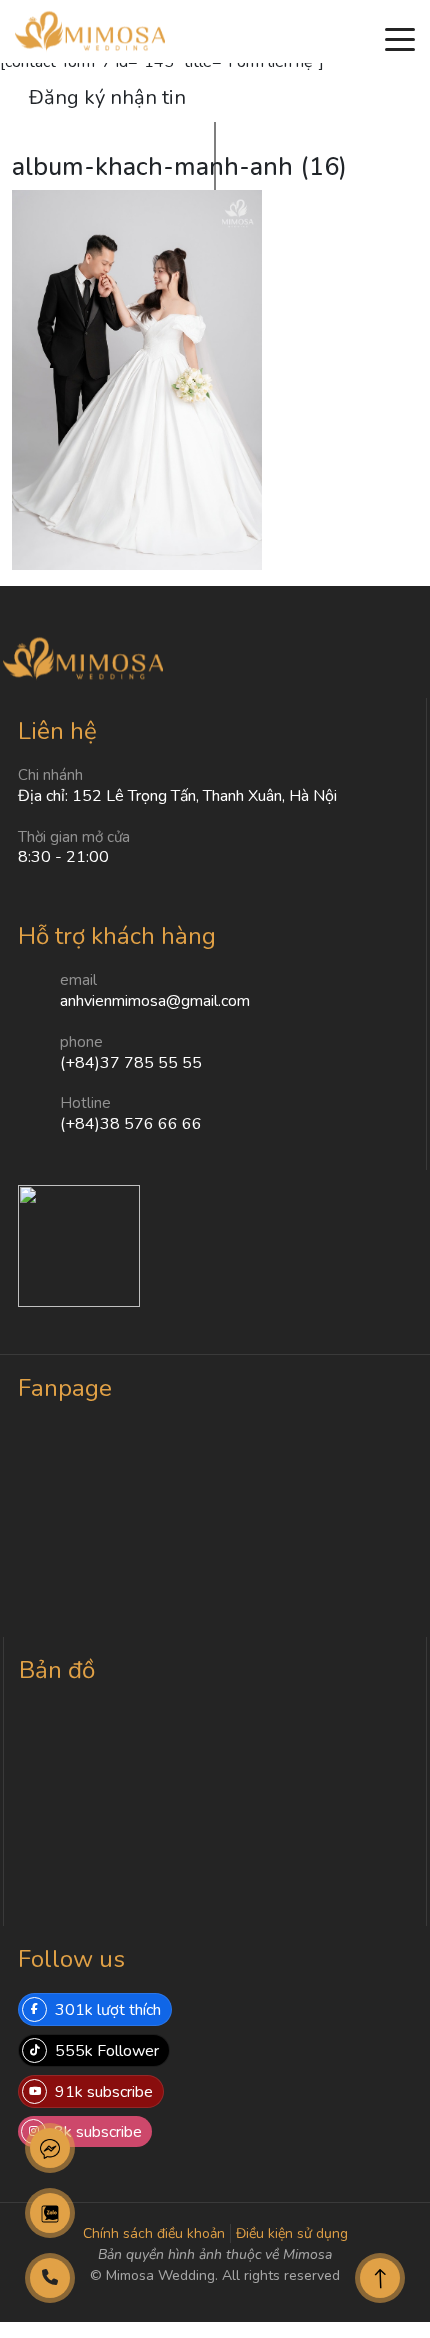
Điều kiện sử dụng (292, 2233)
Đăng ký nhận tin (107, 97)
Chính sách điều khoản (154, 2233)
